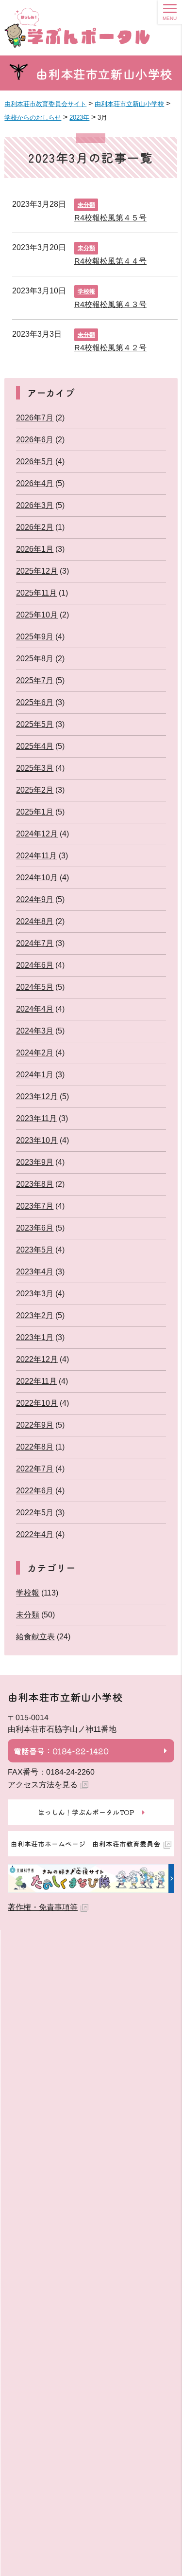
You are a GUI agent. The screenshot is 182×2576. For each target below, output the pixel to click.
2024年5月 (35, 987)
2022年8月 (35, 1447)
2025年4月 (35, 746)
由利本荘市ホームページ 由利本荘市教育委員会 (85, 1844)
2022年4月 (35, 1534)
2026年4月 (35, 483)
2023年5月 (35, 1250)
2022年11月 (36, 1381)
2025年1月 (35, 812)
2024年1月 (35, 1075)
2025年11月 (36, 593)
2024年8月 (35, 921)
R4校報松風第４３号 (110, 304)
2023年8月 (35, 1184)
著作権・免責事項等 (43, 1907)
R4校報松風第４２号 (110, 348)
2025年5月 (35, 724)
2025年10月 (37, 615)
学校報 (86, 291)
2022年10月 (37, 1403)
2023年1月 (35, 1337)
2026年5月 (35, 462)
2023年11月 (36, 1118)
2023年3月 (35, 1294)
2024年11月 (36, 856)
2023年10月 (37, 1140)
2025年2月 (35, 790)
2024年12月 (37, 834)
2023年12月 (37, 1097)
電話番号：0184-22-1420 (61, 1751)
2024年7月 (35, 943)
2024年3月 (35, 1031)
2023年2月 (35, 1315)
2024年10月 (37, 878)
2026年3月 (35, 505)
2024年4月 (35, 1009)
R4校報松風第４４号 (110, 261)
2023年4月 (35, 1272)
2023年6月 (35, 1228)
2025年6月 (35, 702)
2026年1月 (35, 549)
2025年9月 (35, 637)
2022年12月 (37, 1359)
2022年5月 (35, 1513)
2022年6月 (35, 1491)
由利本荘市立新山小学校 (104, 74)
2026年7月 (35, 418)
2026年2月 (35, 527)
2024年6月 (35, 965)
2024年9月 (35, 899)
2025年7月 (35, 680)
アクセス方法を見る (43, 1785)
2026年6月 (35, 440)
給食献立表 (35, 1637)
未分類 (86, 205)
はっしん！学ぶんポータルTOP (86, 1812)
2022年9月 (35, 1425)
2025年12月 (37, 571)
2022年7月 (35, 1469)
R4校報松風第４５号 (110, 218)
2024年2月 (35, 1053)
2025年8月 (35, 659)
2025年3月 (35, 768)
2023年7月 (35, 1206)
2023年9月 (35, 1162)
